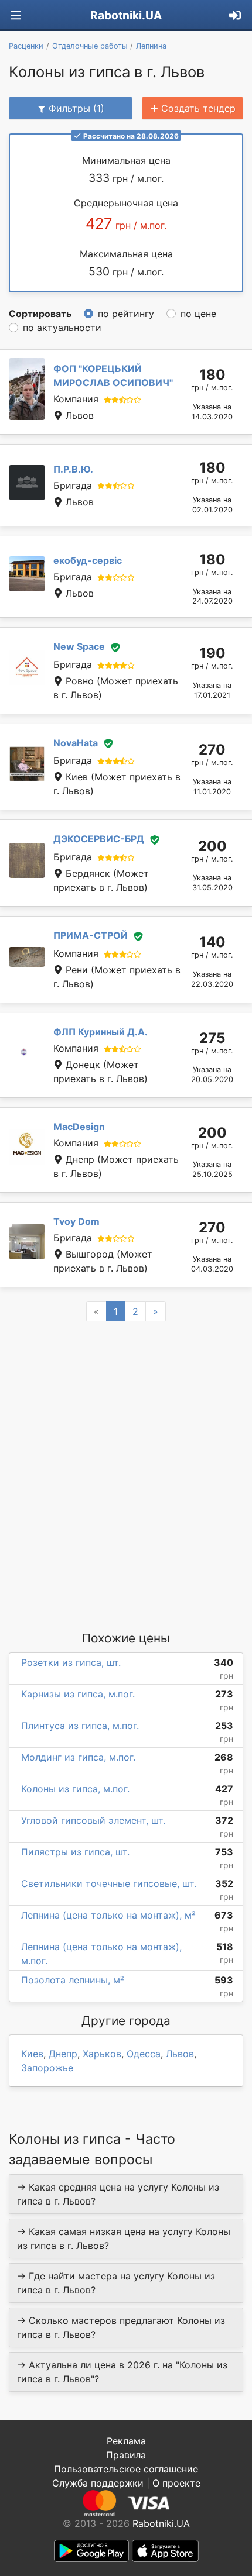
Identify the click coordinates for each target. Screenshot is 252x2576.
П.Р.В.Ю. (73, 469)
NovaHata (76, 743)
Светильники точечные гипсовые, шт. (109, 1883)
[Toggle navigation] (16, 16)
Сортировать (40, 314)
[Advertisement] (126, 1475)
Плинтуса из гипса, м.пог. (80, 1726)
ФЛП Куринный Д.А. (101, 1032)
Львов (180, 2054)
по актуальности (62, 328)
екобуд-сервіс (88, 560)
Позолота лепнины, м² (73, 1980)
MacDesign (79, 1127)
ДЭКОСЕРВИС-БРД (99, 839)
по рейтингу (126, 314)
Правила (126, 2455)
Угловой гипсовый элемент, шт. (93, 1820)
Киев (32, 2054)
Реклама (126, 2441)
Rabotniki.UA (126, 15)
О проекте (176, 2483)
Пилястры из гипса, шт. (75, 1852)
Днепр (63, 2054)
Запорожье (47, 2068)
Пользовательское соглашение (126, 2469)
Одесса (144, 2054)
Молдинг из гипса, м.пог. (78, 1757)
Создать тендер (198, 108)
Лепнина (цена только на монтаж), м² (108, 1915)
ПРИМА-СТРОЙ (91, 935)
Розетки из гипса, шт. (71, 1662)
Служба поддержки (98, 2483)
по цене (198, 314)
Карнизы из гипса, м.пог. (78, 1694)
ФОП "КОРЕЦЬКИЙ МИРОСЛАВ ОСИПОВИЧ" (113, 376)
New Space (79, 646)
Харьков (102, 2054)
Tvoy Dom (76, 1221)
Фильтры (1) (76, 108)
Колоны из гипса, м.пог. (75, 1789)
